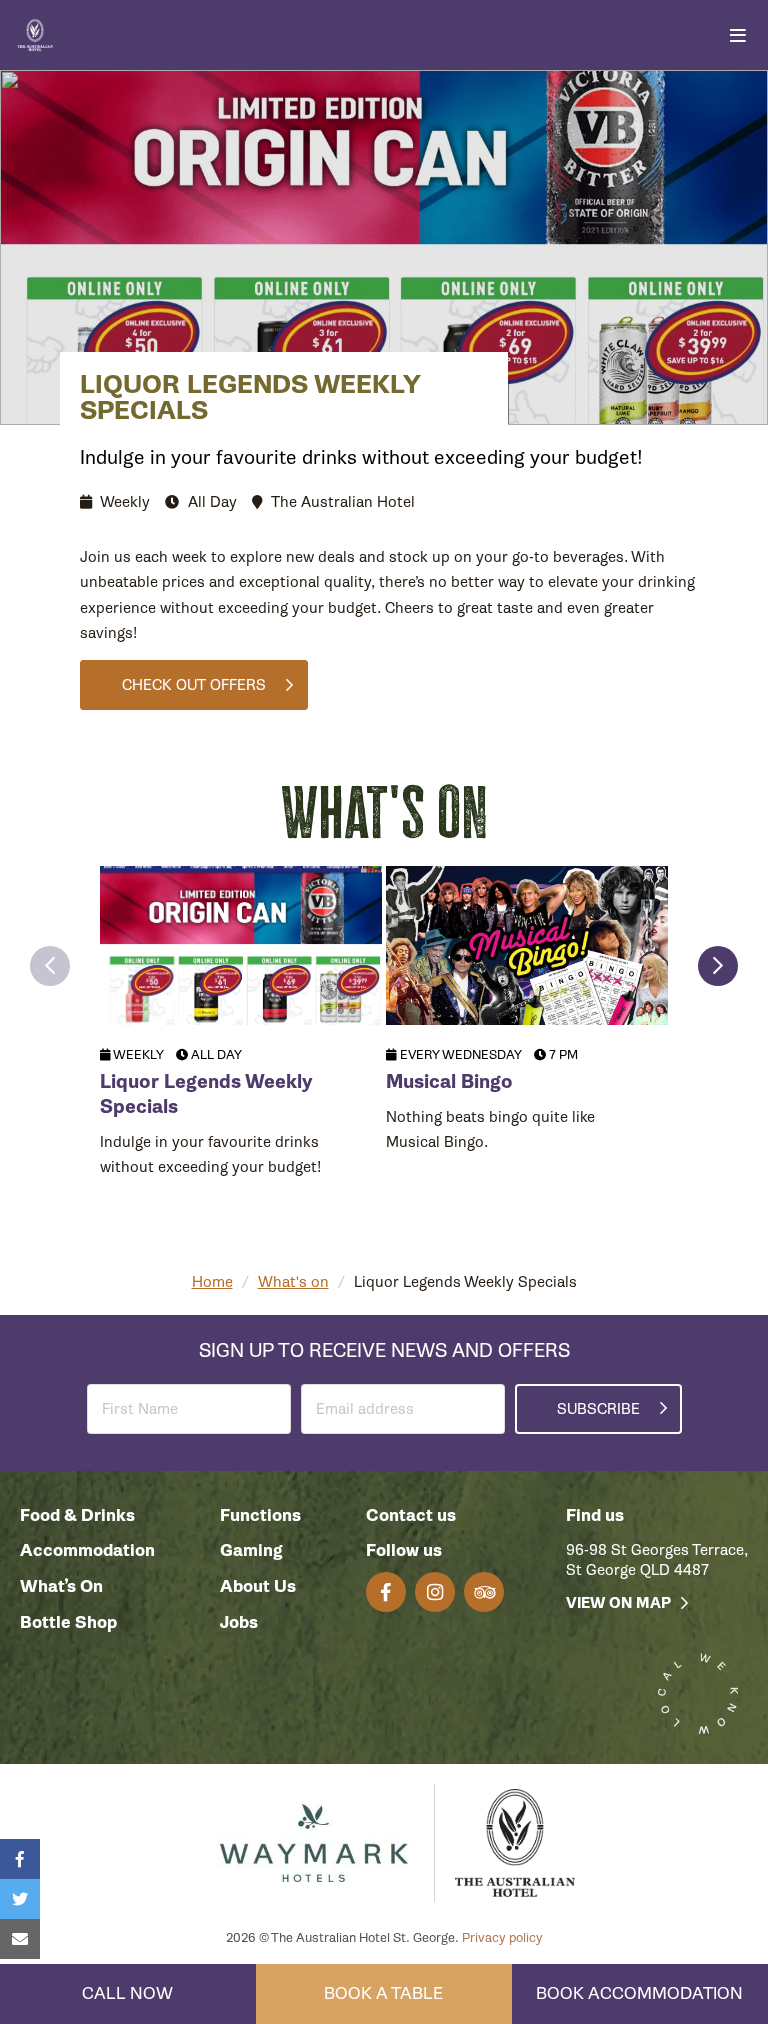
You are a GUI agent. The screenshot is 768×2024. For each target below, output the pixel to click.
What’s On (61, 1586)
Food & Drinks (77, 1515)
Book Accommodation (639, 1993)
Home (212, 1282)
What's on (293, 1282)
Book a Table (383, 1993)
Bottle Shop (68, 1622)
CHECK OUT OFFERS (194, 685)
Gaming (251, 1550)
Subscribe (598, 1409)
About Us (258, 1586)
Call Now (127, 1993)
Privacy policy (502, 1937)
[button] (50, 966)
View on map (618, 1603)
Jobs (239, 1622)
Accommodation (87, 1550)
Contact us (411, 1515)
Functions (260, 1515)
